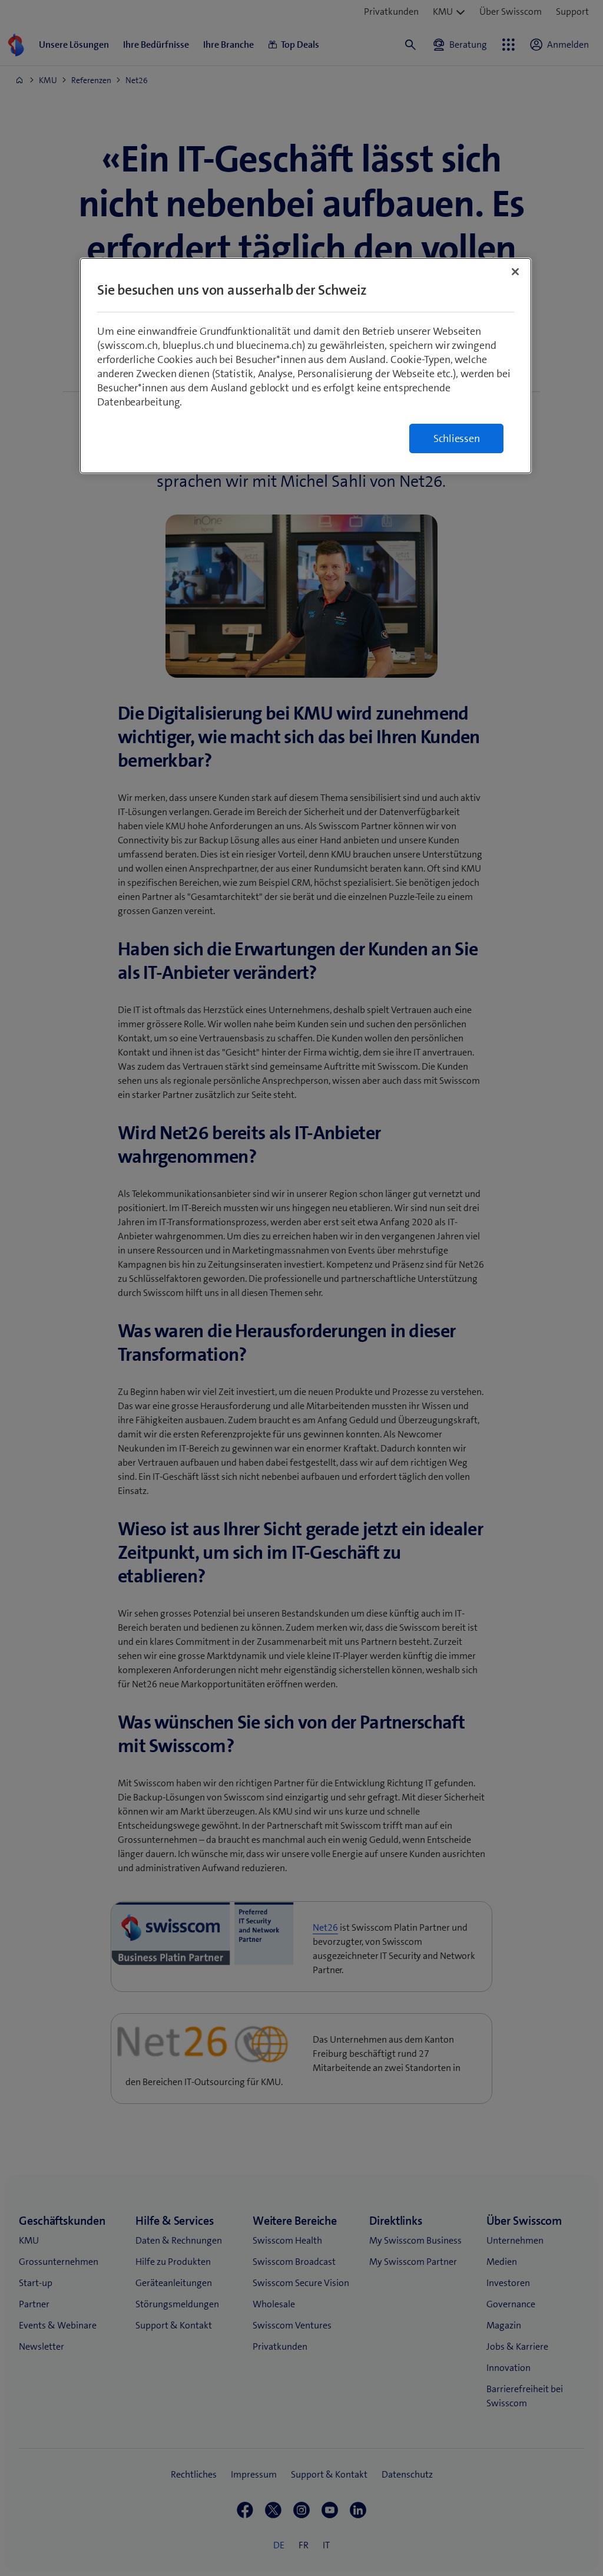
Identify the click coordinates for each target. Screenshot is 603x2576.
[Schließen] (515, 272)
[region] (306, 366)
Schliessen (457, 438)
